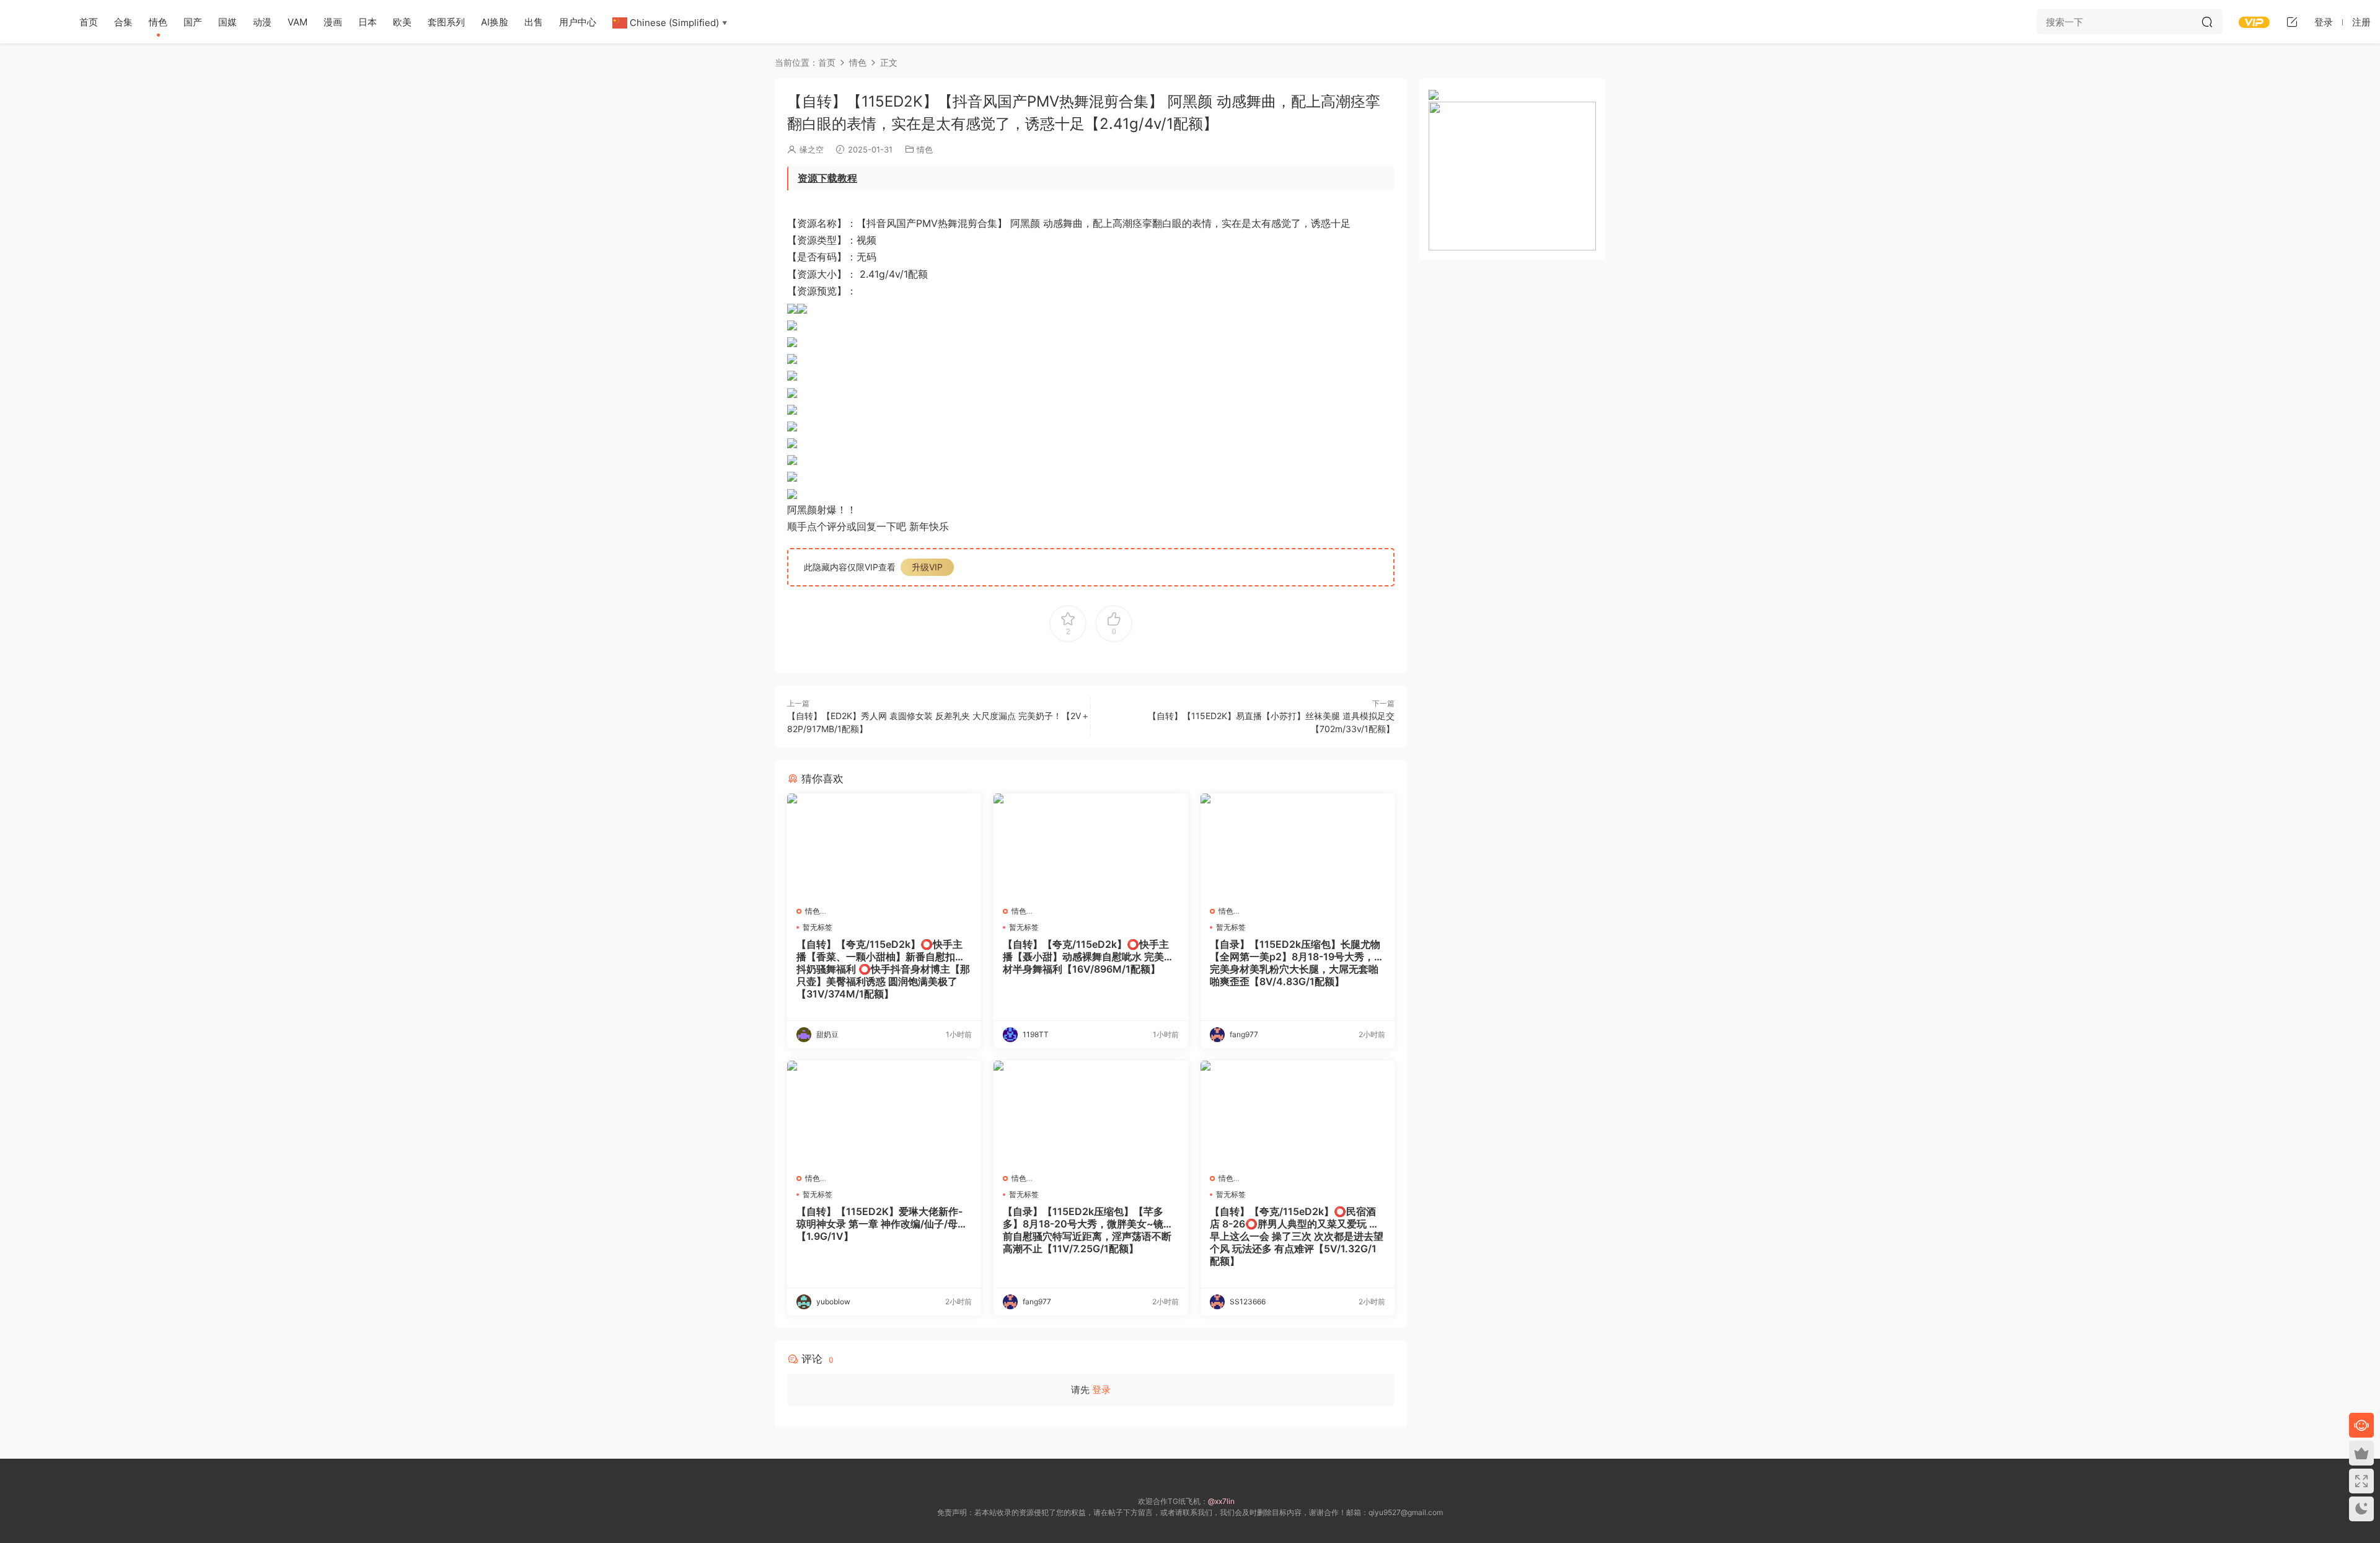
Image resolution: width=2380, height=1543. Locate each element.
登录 (1101, 1390)
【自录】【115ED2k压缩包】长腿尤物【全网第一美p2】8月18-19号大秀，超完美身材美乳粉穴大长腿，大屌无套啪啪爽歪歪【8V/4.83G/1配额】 (1297, 963)
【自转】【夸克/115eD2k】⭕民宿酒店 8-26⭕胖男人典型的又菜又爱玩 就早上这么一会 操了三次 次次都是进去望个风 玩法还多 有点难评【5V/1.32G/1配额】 (1297, 1236)
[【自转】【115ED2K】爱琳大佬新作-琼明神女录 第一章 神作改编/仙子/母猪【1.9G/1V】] (884, 1112)
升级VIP (927, 567)
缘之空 (812, 149)
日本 (368, 22)
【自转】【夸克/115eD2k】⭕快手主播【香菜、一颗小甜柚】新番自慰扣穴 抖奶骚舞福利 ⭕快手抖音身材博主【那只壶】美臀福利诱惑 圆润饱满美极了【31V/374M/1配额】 (883, 969)
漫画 (333, 22)
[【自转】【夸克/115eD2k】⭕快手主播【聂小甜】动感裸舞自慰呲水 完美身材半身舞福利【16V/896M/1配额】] (1091, 845)
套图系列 (446, 22)
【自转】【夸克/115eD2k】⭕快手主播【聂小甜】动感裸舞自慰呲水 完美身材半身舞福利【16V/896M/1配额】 (1088, 957)
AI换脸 (495, 22)
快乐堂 (31, 22)
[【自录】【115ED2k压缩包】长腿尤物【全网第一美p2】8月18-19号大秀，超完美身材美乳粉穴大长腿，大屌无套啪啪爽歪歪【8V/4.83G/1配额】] (1298, 845)
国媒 (227, 22)
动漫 (262, 22)
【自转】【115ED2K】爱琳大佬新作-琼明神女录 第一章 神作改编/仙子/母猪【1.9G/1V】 (882, 1224)
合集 (123, 22)
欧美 (402, 22)
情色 (158, 22)
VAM (297, 22)
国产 (193, 22)
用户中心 (578, 22)
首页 (89, 22)
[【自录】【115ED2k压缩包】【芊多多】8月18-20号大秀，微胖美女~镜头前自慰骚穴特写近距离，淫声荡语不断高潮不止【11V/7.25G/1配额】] (1091, 1112)
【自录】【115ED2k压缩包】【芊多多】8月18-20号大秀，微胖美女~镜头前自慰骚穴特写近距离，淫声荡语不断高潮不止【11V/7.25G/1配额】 (1088, 1230)
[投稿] (2292, 22)
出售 (534, 22)
